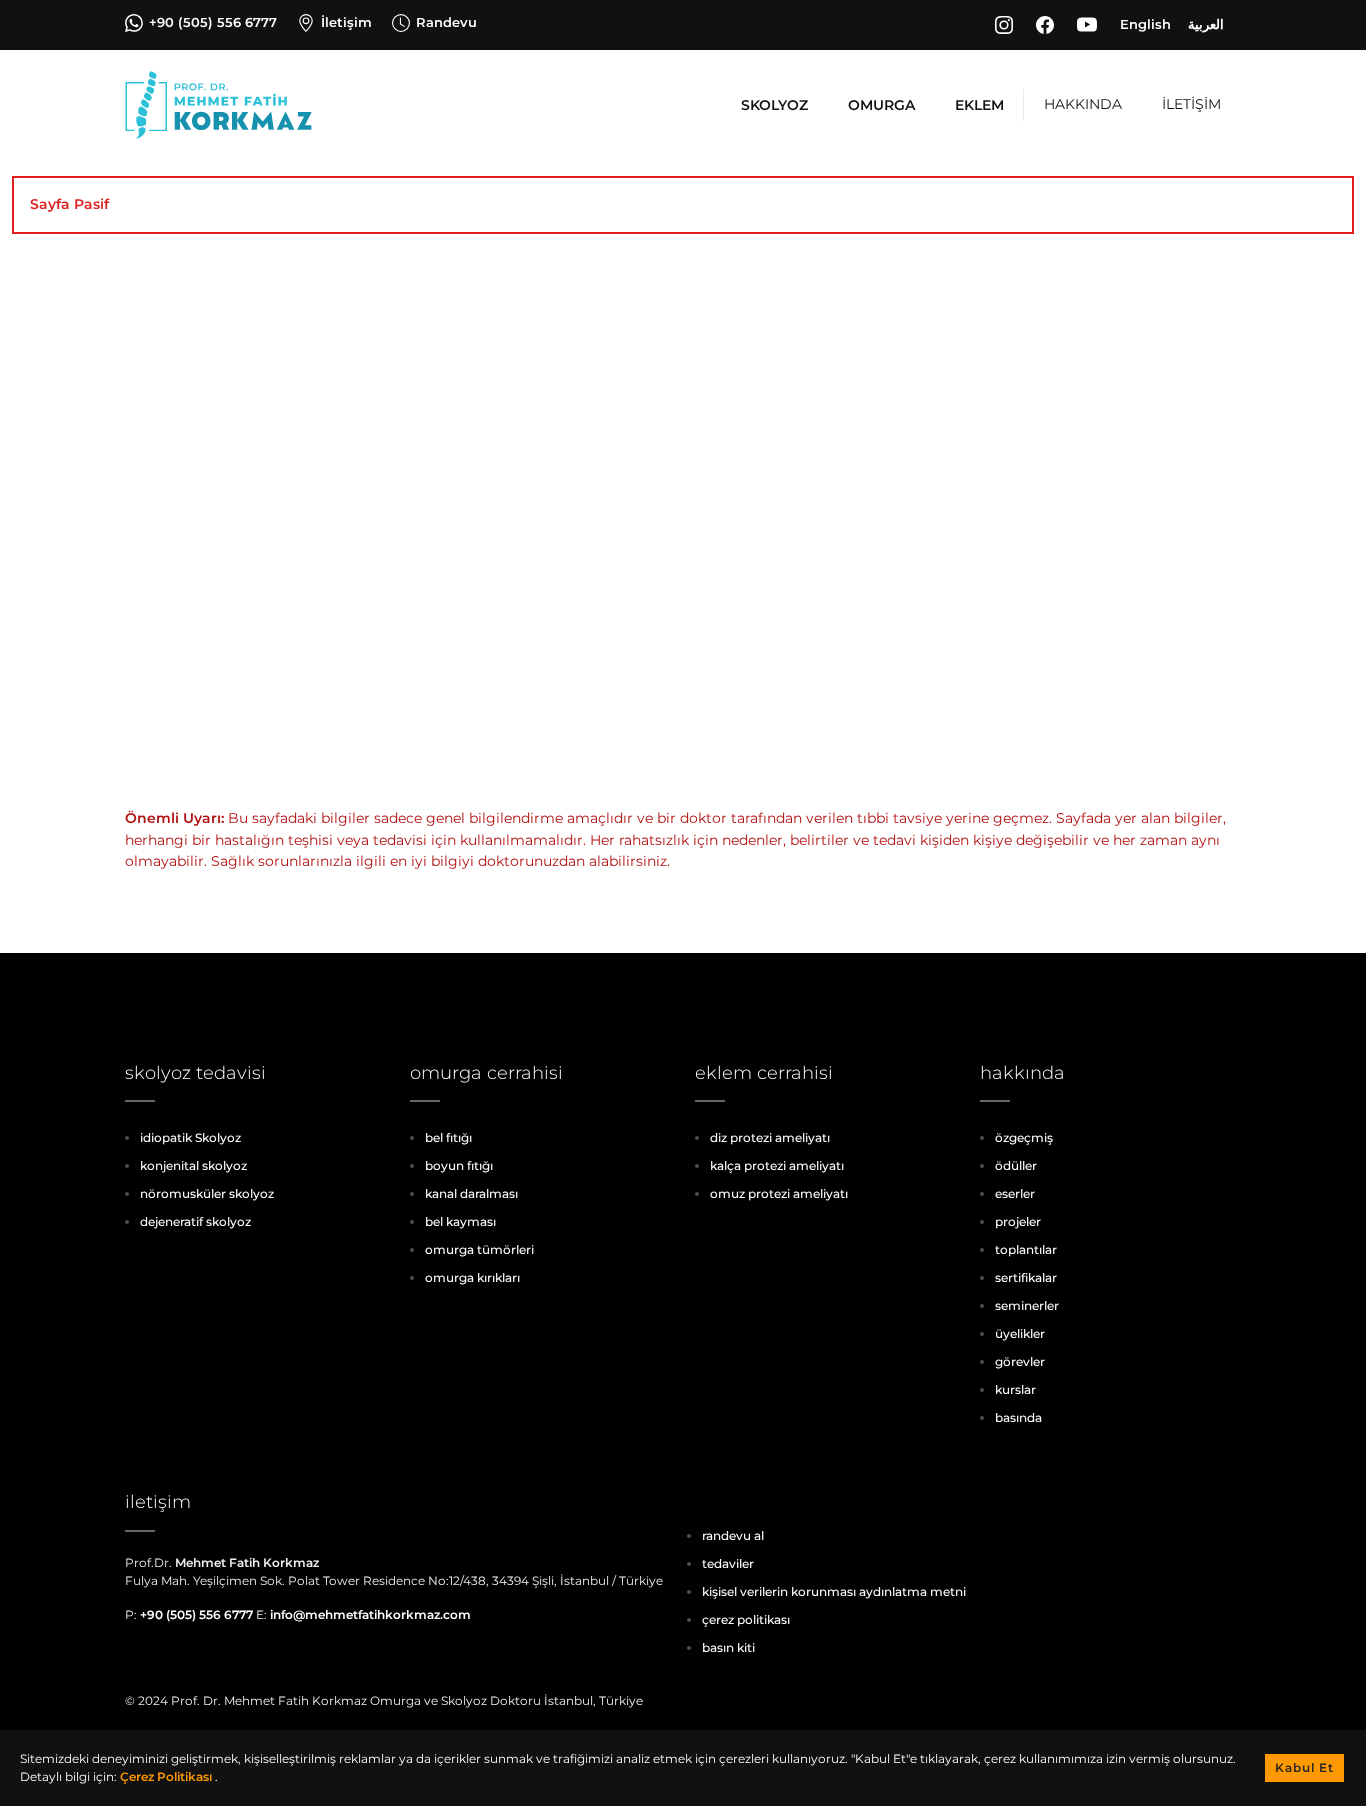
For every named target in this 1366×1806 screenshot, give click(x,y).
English (1145, 24)
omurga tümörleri (479, 1249)
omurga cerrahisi (486, 1073)
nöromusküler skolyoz (207, 1193)
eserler (1015, 1193)
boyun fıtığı (459, 1165)
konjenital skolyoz (193, 1165)
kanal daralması (471, 1193)
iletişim (158, 1502)
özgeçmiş (1024, 1137)
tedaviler (728, 1563)
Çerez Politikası (167, 1776)
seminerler (1027, 1305)
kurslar (1015, 1389)
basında (1018, 1417)
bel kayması (460, 1221)
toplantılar (1026, 1249)
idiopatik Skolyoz (190, 1137)
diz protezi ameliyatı (770, 1137)
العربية (1206, 24)
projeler (1018, 1221)
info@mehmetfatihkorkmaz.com (370, 1614)
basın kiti (728, 1647)
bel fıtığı (448, 1137)
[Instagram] (1007, 25)
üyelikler (1020, 1333)
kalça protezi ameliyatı (777, 1165)
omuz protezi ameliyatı (779, 1193)
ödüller (1016, 1165)
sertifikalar (1026, 1277)
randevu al (733, 1535)
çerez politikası (746, 1619)
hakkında (1022, 1073)
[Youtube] (1090, 25)
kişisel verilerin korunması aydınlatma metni (834, 1591)
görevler (1020, 1361)
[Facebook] (1048, 25)
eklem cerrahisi (764, 1073)
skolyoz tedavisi (195, 1073)
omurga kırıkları (472, 1277)
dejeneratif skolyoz (195, 1221)
